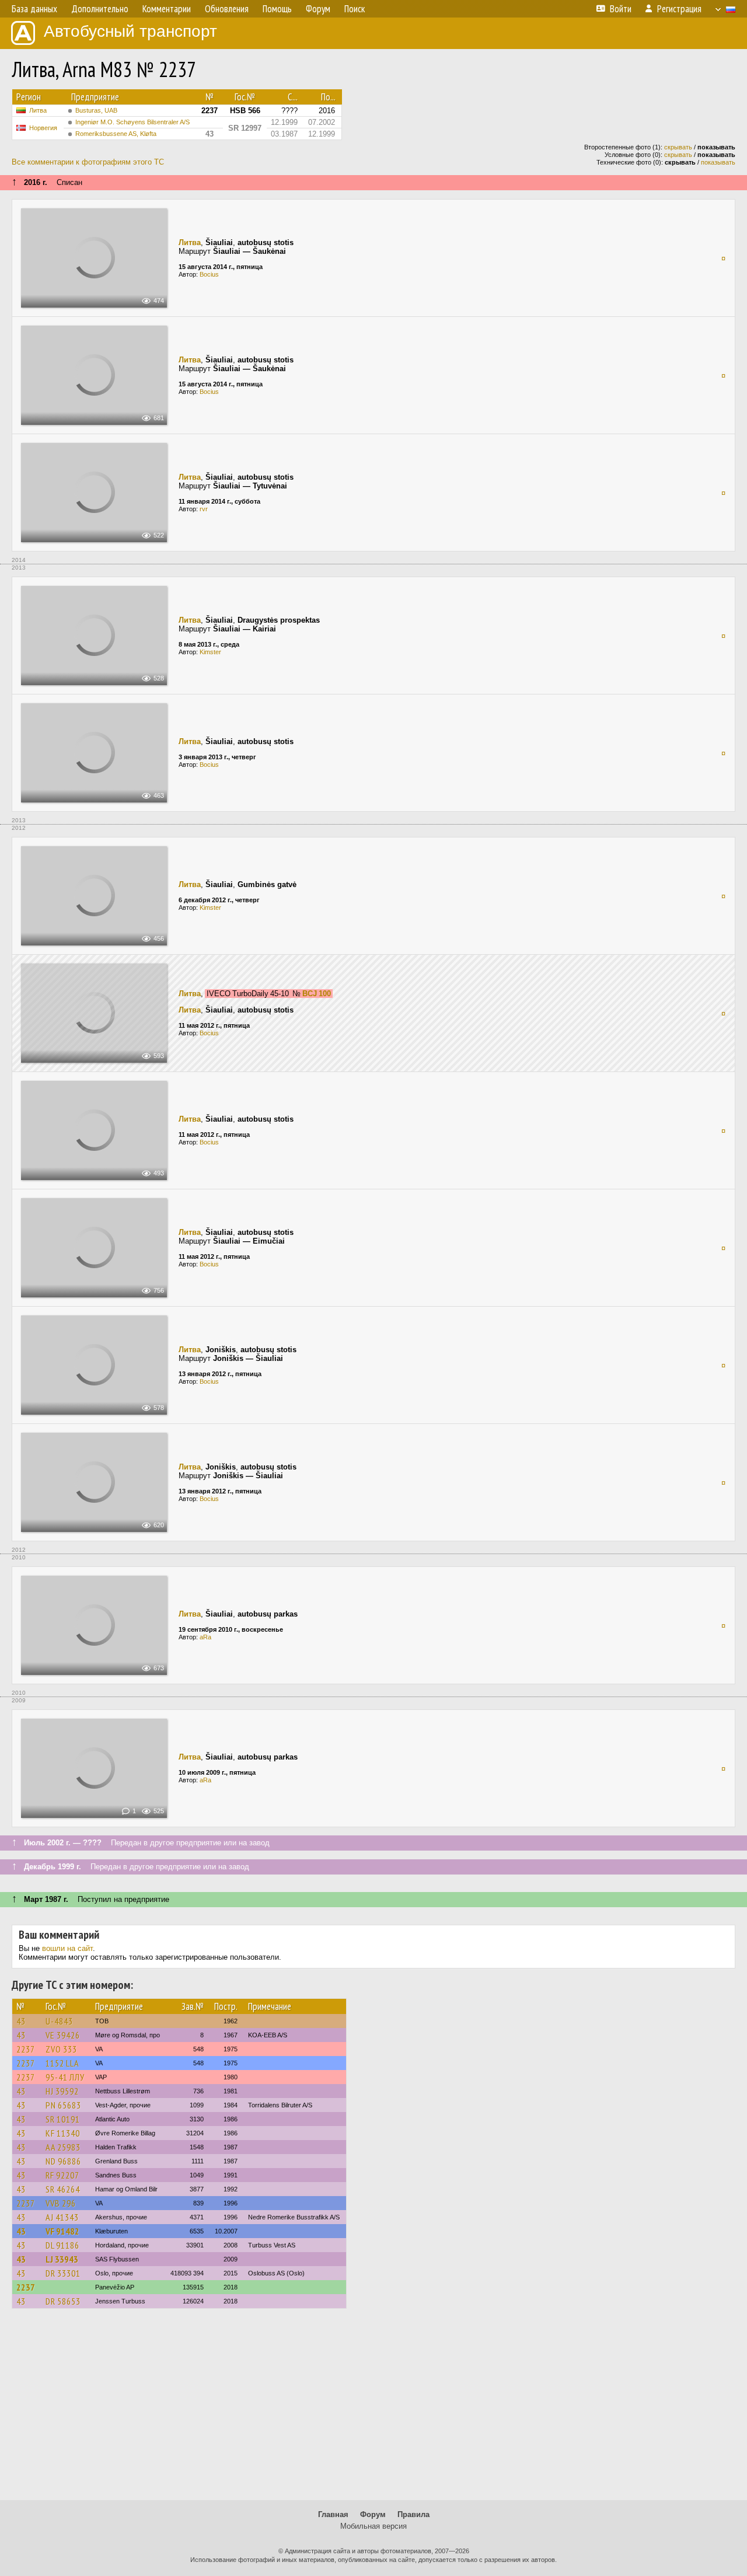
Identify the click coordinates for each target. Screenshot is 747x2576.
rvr (204, 509)
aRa (205, 1637)
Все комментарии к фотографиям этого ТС (88, 162)
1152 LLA (62, 2063)
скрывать (678, 147)
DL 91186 (62, 2245)
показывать (718, 162)
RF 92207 (62, 2175)
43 (21, 2021)
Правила (413, 2514)
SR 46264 (63, 2189)
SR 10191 (63, 2119)
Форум (373, 2514)
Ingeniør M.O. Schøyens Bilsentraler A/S (132, 122)
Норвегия (43, 128)
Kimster (210, 652)
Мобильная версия (373, 2526)
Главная (333, 2514)
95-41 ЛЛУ (65, 2077)
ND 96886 (63, 2161)
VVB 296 (61, 2203)
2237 (26, 2049)
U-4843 (59, 2021)
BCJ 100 (317, 994)
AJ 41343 (62, 2217)
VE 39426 (63, 2035)
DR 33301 (63, 2273)
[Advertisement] (373, 2410)
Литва (38, 110)
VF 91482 (62, 2231)
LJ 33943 (62, 2259)
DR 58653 (63, 2301)
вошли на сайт (67, 1948)
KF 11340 (63, 2133)
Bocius (209, 274)
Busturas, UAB (96, 110)
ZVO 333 (61, 2049)
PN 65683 (63, 2105)
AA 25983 (63, 2147)
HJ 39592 (62, 2091)
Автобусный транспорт (130, 31)
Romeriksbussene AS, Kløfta (116, 134)
